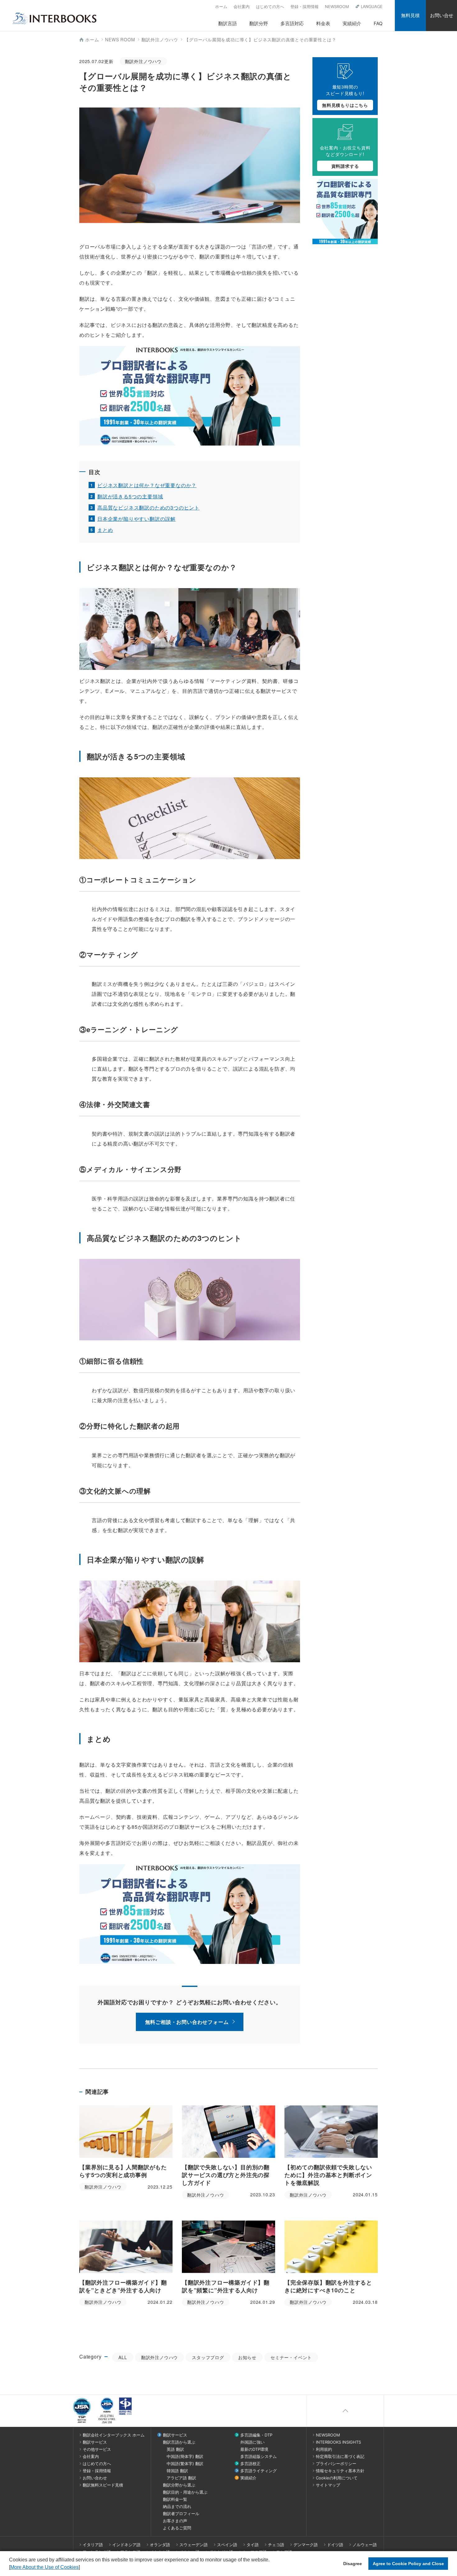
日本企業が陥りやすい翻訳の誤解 (136, 519)
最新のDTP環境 (254, 2449)
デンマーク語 (306, 2545)
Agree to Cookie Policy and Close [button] (408, 2564)
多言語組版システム (259, 2456)
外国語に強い (252, 2442)
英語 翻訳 (175, 2449)
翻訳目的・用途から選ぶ (185, 2492)
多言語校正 (250, 2464)
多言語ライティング (259, 2471)
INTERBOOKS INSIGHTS (338, 2442)
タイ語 (253, 2545)
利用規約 (324, 2449)
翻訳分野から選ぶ (179, 2485)
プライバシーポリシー (336, 2464)
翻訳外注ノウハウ (159, 2357)
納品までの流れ (177, 2506)
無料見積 (410, 15)
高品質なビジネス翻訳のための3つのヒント (148, 508)
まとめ (105, 530)
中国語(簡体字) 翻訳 (185, 2456)
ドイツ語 (335, 2545)
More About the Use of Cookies (44, 2567)
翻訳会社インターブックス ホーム (114, 2435)
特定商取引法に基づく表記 (340, 2456)
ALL (123, 2357)
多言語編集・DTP (256, 2435)
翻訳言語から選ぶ (179, 2442)
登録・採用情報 (305, 7)
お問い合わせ (95, 2478)
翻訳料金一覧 (175, 2499)
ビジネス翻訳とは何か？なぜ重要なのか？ (147, 485)
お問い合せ (442, 15)
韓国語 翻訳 (177, 2471)
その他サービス (97, 2449)
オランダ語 (160, 2545)
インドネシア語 (126, 2545)
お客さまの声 (175, 2521)
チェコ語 (276, 2545)
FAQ (378, 23)
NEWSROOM (337, 7)
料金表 (323, 23)
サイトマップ (328, 2485)
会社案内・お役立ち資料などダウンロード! (345, 157)
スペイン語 (227, 2545)
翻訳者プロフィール (181, 2514)
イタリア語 (93, 2545)
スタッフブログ (208, 2357)
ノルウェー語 (365, 2545)
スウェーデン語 (194, 2545)
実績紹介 (352, 23)
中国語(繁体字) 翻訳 (185, 2464)
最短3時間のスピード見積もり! (345, 96)
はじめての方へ (270, 7)
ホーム (221, 7)
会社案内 (242, 7)
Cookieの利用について (337, 2478)
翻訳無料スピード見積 (103, 2485)
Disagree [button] (353, 2564)
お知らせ (247, 2357)
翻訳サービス (95, 2442)
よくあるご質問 (177, 2528)
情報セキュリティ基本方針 (340, 2471)
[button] (82, 2568)
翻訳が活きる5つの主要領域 (130, 496)
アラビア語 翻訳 (181, 2478)
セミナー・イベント (291, 2357)
